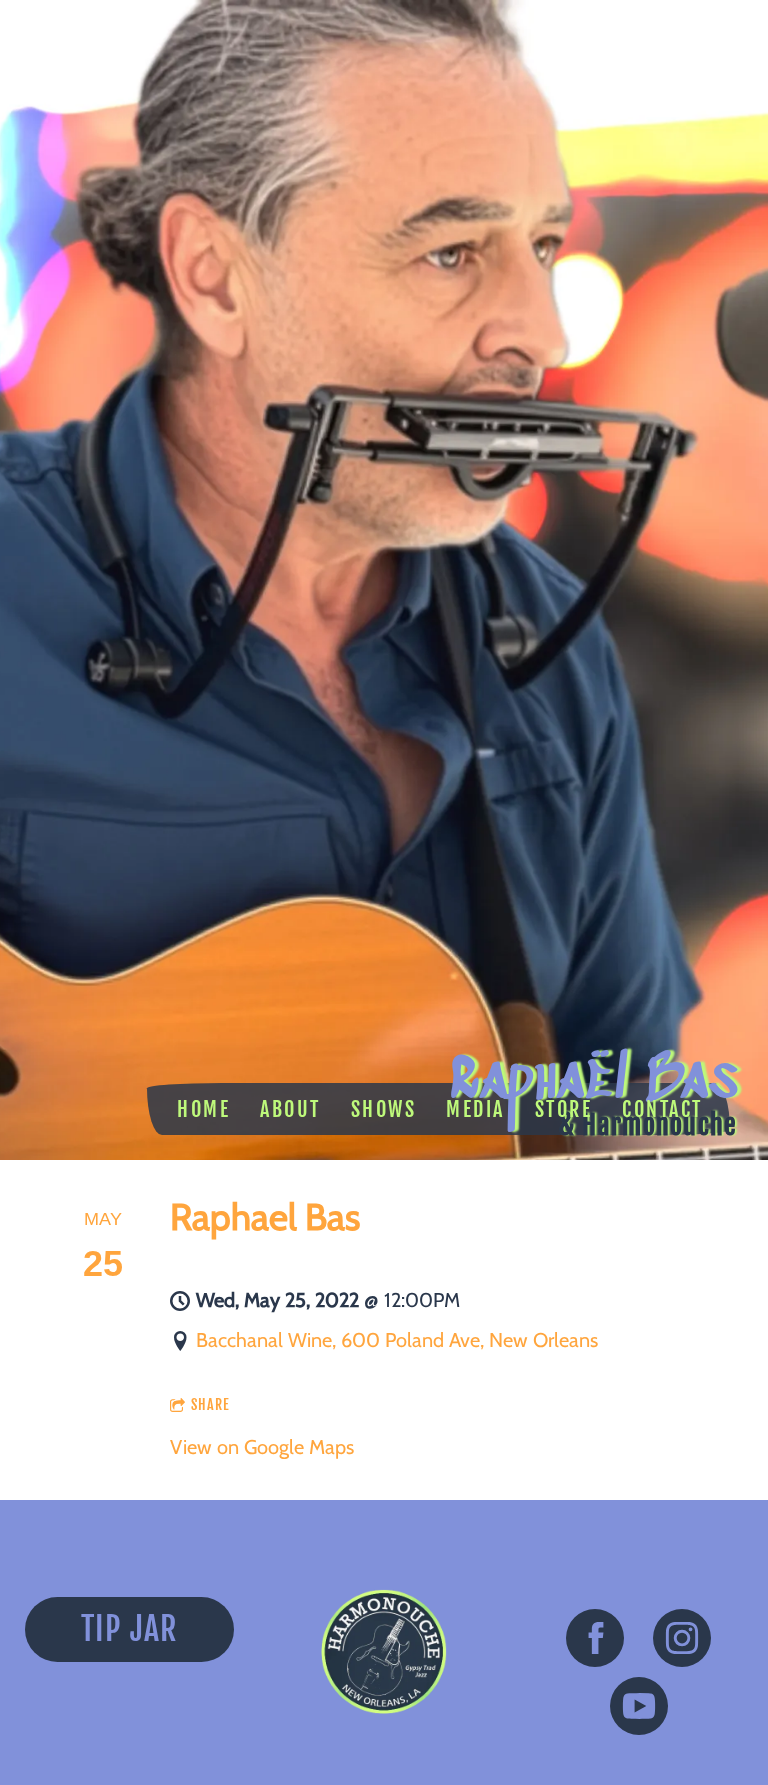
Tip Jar (129, 1629)
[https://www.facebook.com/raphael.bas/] (595, 1643)
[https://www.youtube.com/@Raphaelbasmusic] (639, 1711)
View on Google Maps (262, 1447)
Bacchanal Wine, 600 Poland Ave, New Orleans (397, 1340)
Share (210, 1404)
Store (564, 1109)
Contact (662, 1109)
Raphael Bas (265, 1216)
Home (203, 1109)
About (290, 1109)
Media (475, 1109)
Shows (384, 1109)
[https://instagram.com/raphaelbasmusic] (682, 1643)
